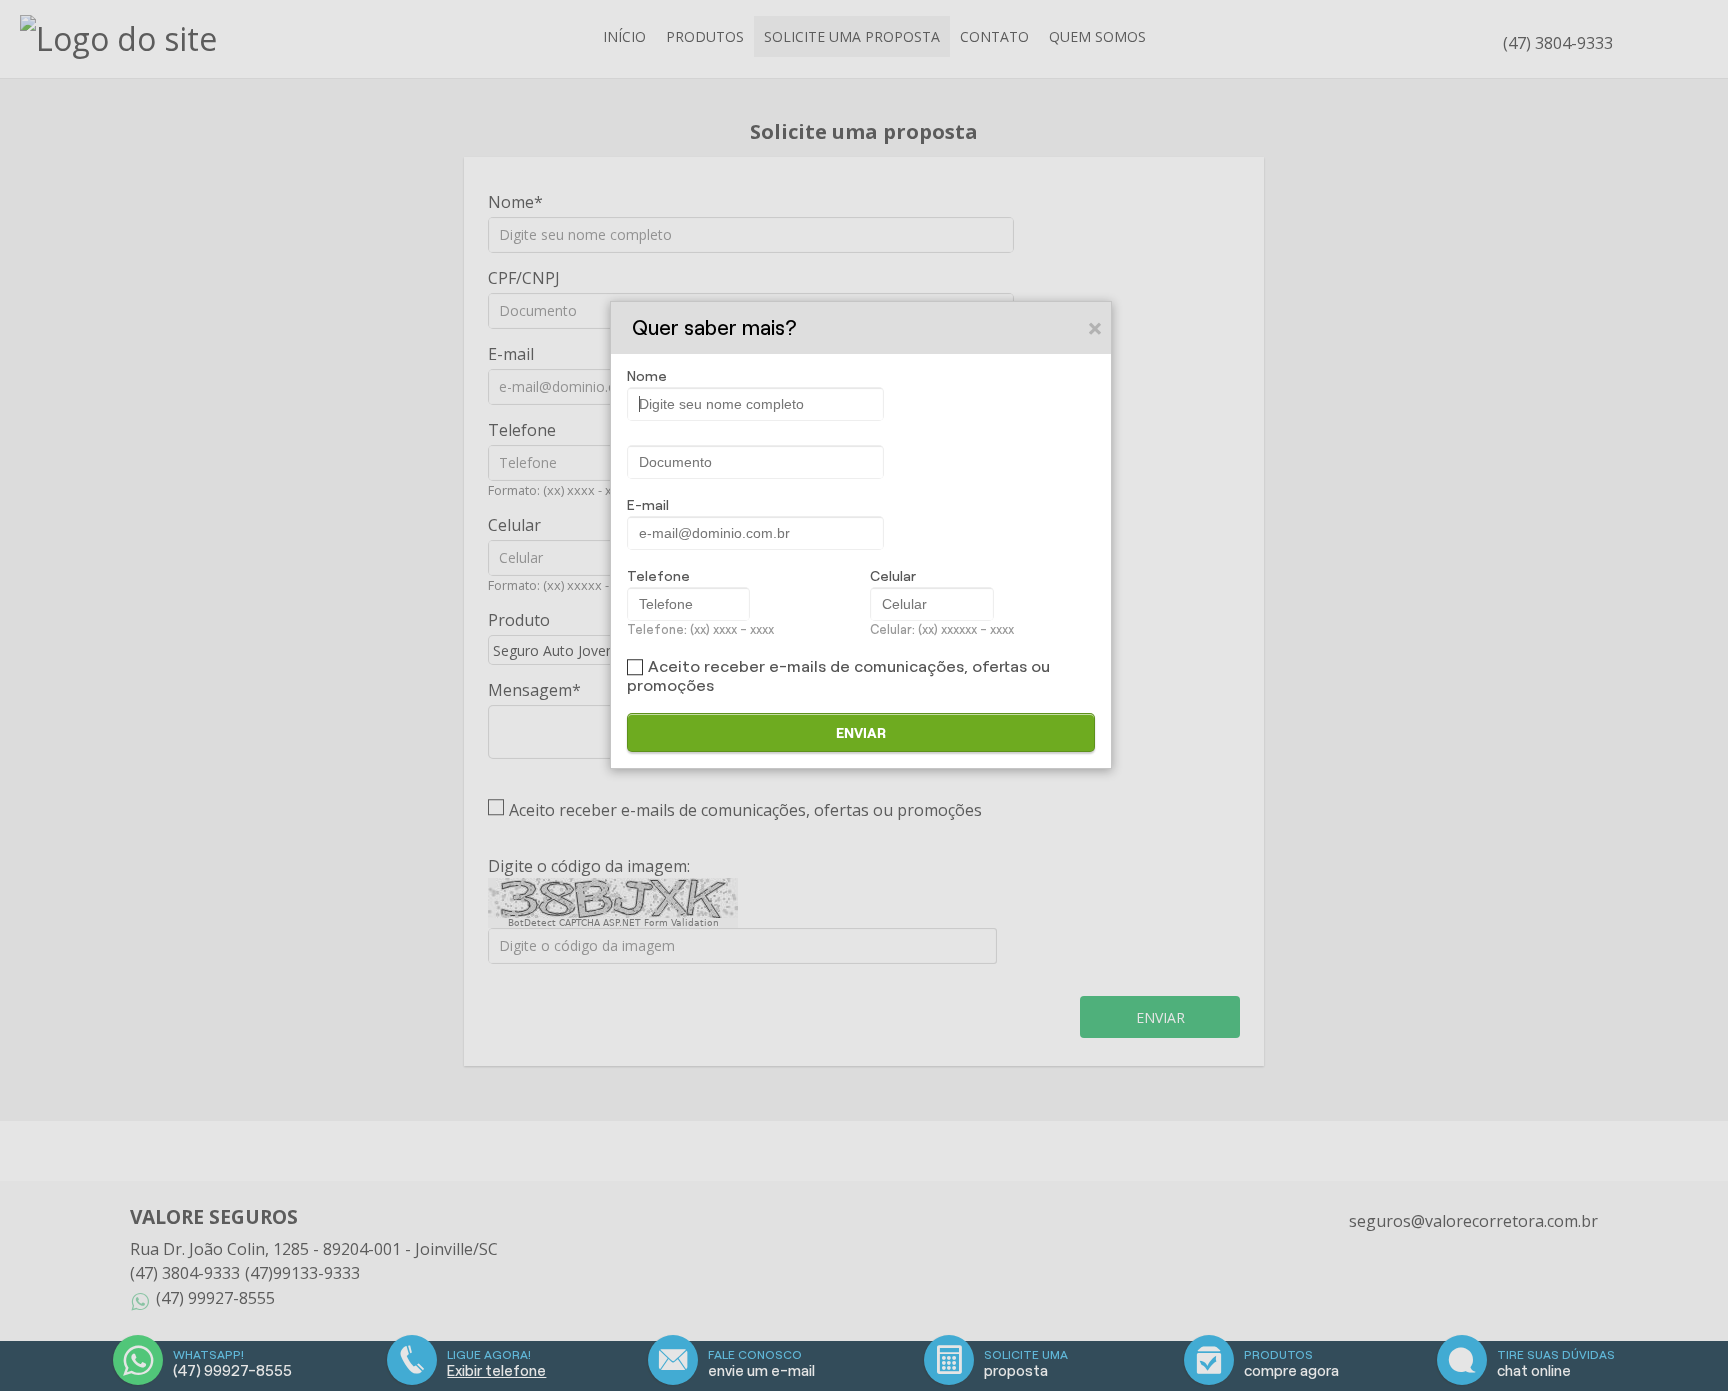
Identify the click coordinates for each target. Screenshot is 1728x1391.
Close (1096, 328)
